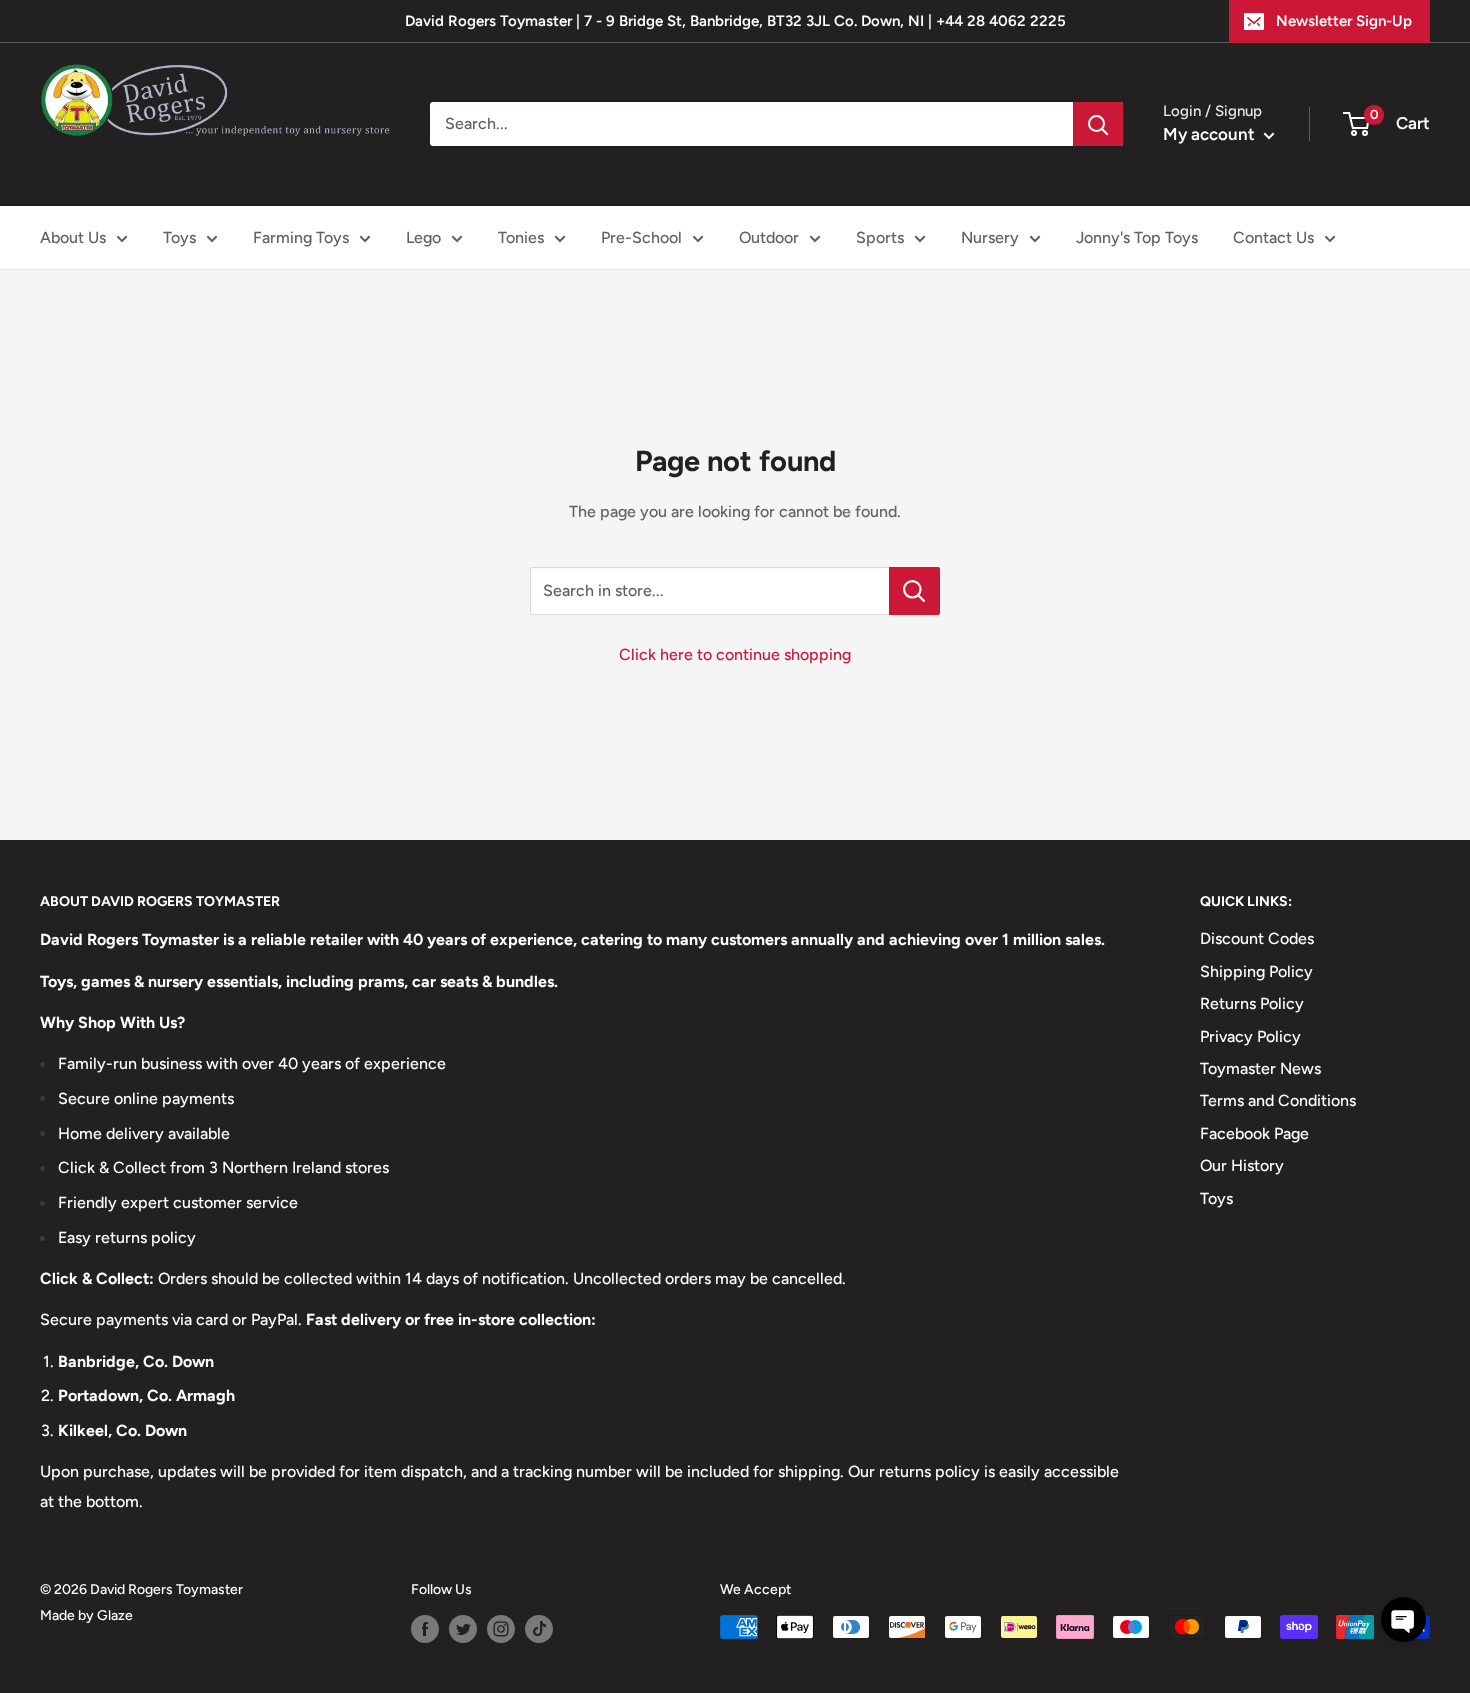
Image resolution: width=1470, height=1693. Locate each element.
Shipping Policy (1256, 971)
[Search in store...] (914, 591)
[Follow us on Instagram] (501, 1629)
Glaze (115, 1615)
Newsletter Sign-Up (1344, 21)
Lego (423, 237)
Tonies (521, 237)
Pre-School (641, 237)
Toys (179, 237)
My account (1211, 134)
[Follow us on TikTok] (539, 1629)
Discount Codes (1257, 938)
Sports (880, 237)
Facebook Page (1254, 1133)
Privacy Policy (1250, 1036)
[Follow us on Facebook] (425, 1629)
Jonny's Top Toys (1137, 237)
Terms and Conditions (1278, 1100)
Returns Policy (1252, 1003)
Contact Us (1273, 237)
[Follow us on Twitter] (463, 1629)
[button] (1403, 1619)
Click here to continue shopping (735, 654)
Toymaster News (1260, 1068)
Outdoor (769, 237)
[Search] (1098, 124)
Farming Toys (301, 237)
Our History (1242, 1165)
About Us (73, 237)
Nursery (990, 237)
